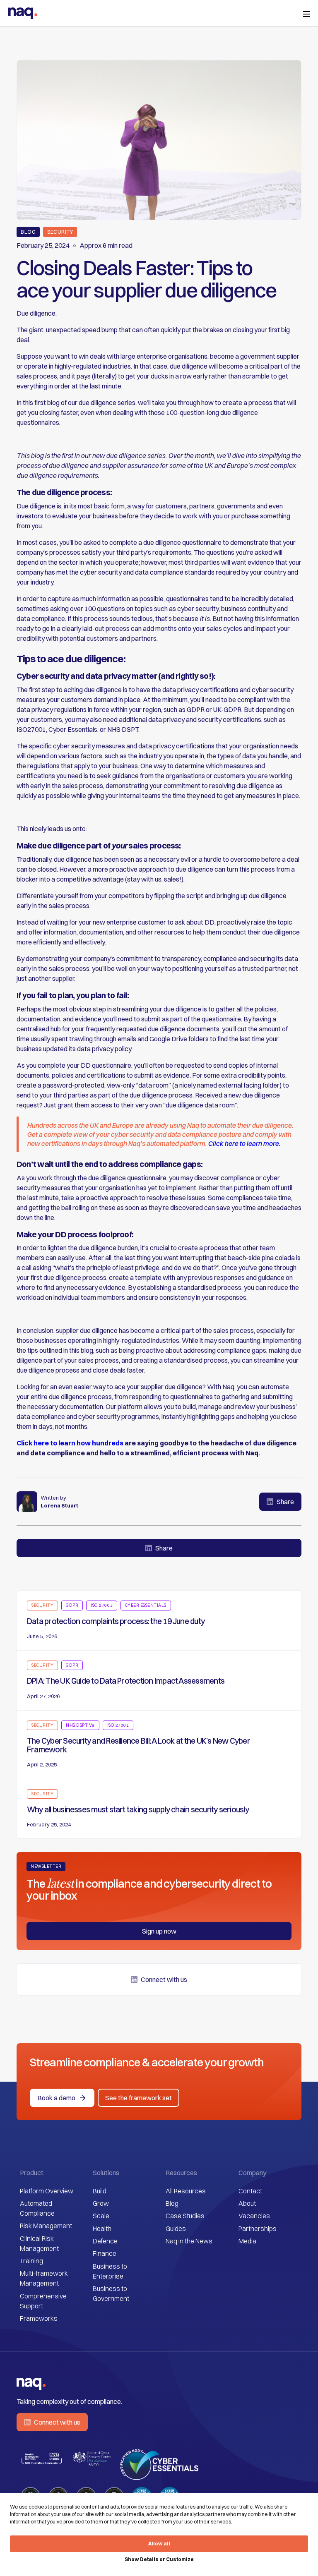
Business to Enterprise (110, 2271)
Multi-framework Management (44, 2278)
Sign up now (159, 1931)
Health (102, 2229)
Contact (250, 2191)
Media (247, 2241)
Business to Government (111, 2293)
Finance (105, 2253)
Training (31, 2261)
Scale (101, 2216)
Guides (176, 2229)
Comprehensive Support (43, 2301)
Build (100, 2191)
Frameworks (39, 2318)
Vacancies (254, 2216)
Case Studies (185, 2216)
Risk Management (46, 2226)
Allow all (159, 2544)
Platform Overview (47, 2191)
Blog (172, 2203)
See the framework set (139, 2098)
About (247, 2203)
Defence (105, 2241)
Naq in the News (189, 2241)
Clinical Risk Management (39, 2243)
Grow (101, 2203)
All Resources (186, 2191)
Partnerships (258, 2229)
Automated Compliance (37, 2208)
